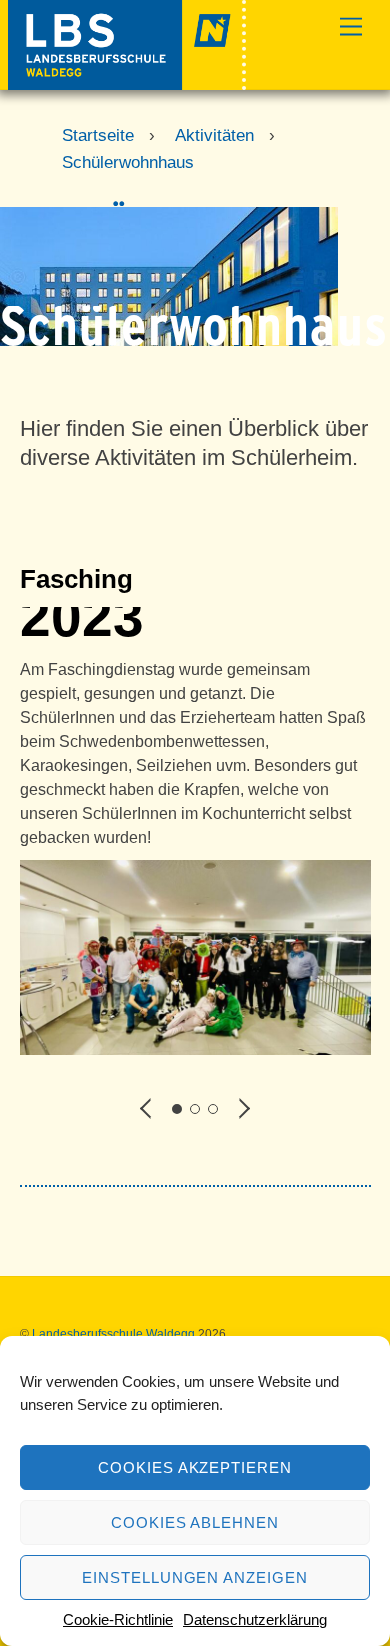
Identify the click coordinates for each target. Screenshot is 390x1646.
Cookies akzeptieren (195, 1467)
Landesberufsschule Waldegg (113, 1334)
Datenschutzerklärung (255, 1619)
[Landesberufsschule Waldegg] (127, 81)
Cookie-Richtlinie (118, 1619)
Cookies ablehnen (195, 1522)
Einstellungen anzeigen (195, 1577)
